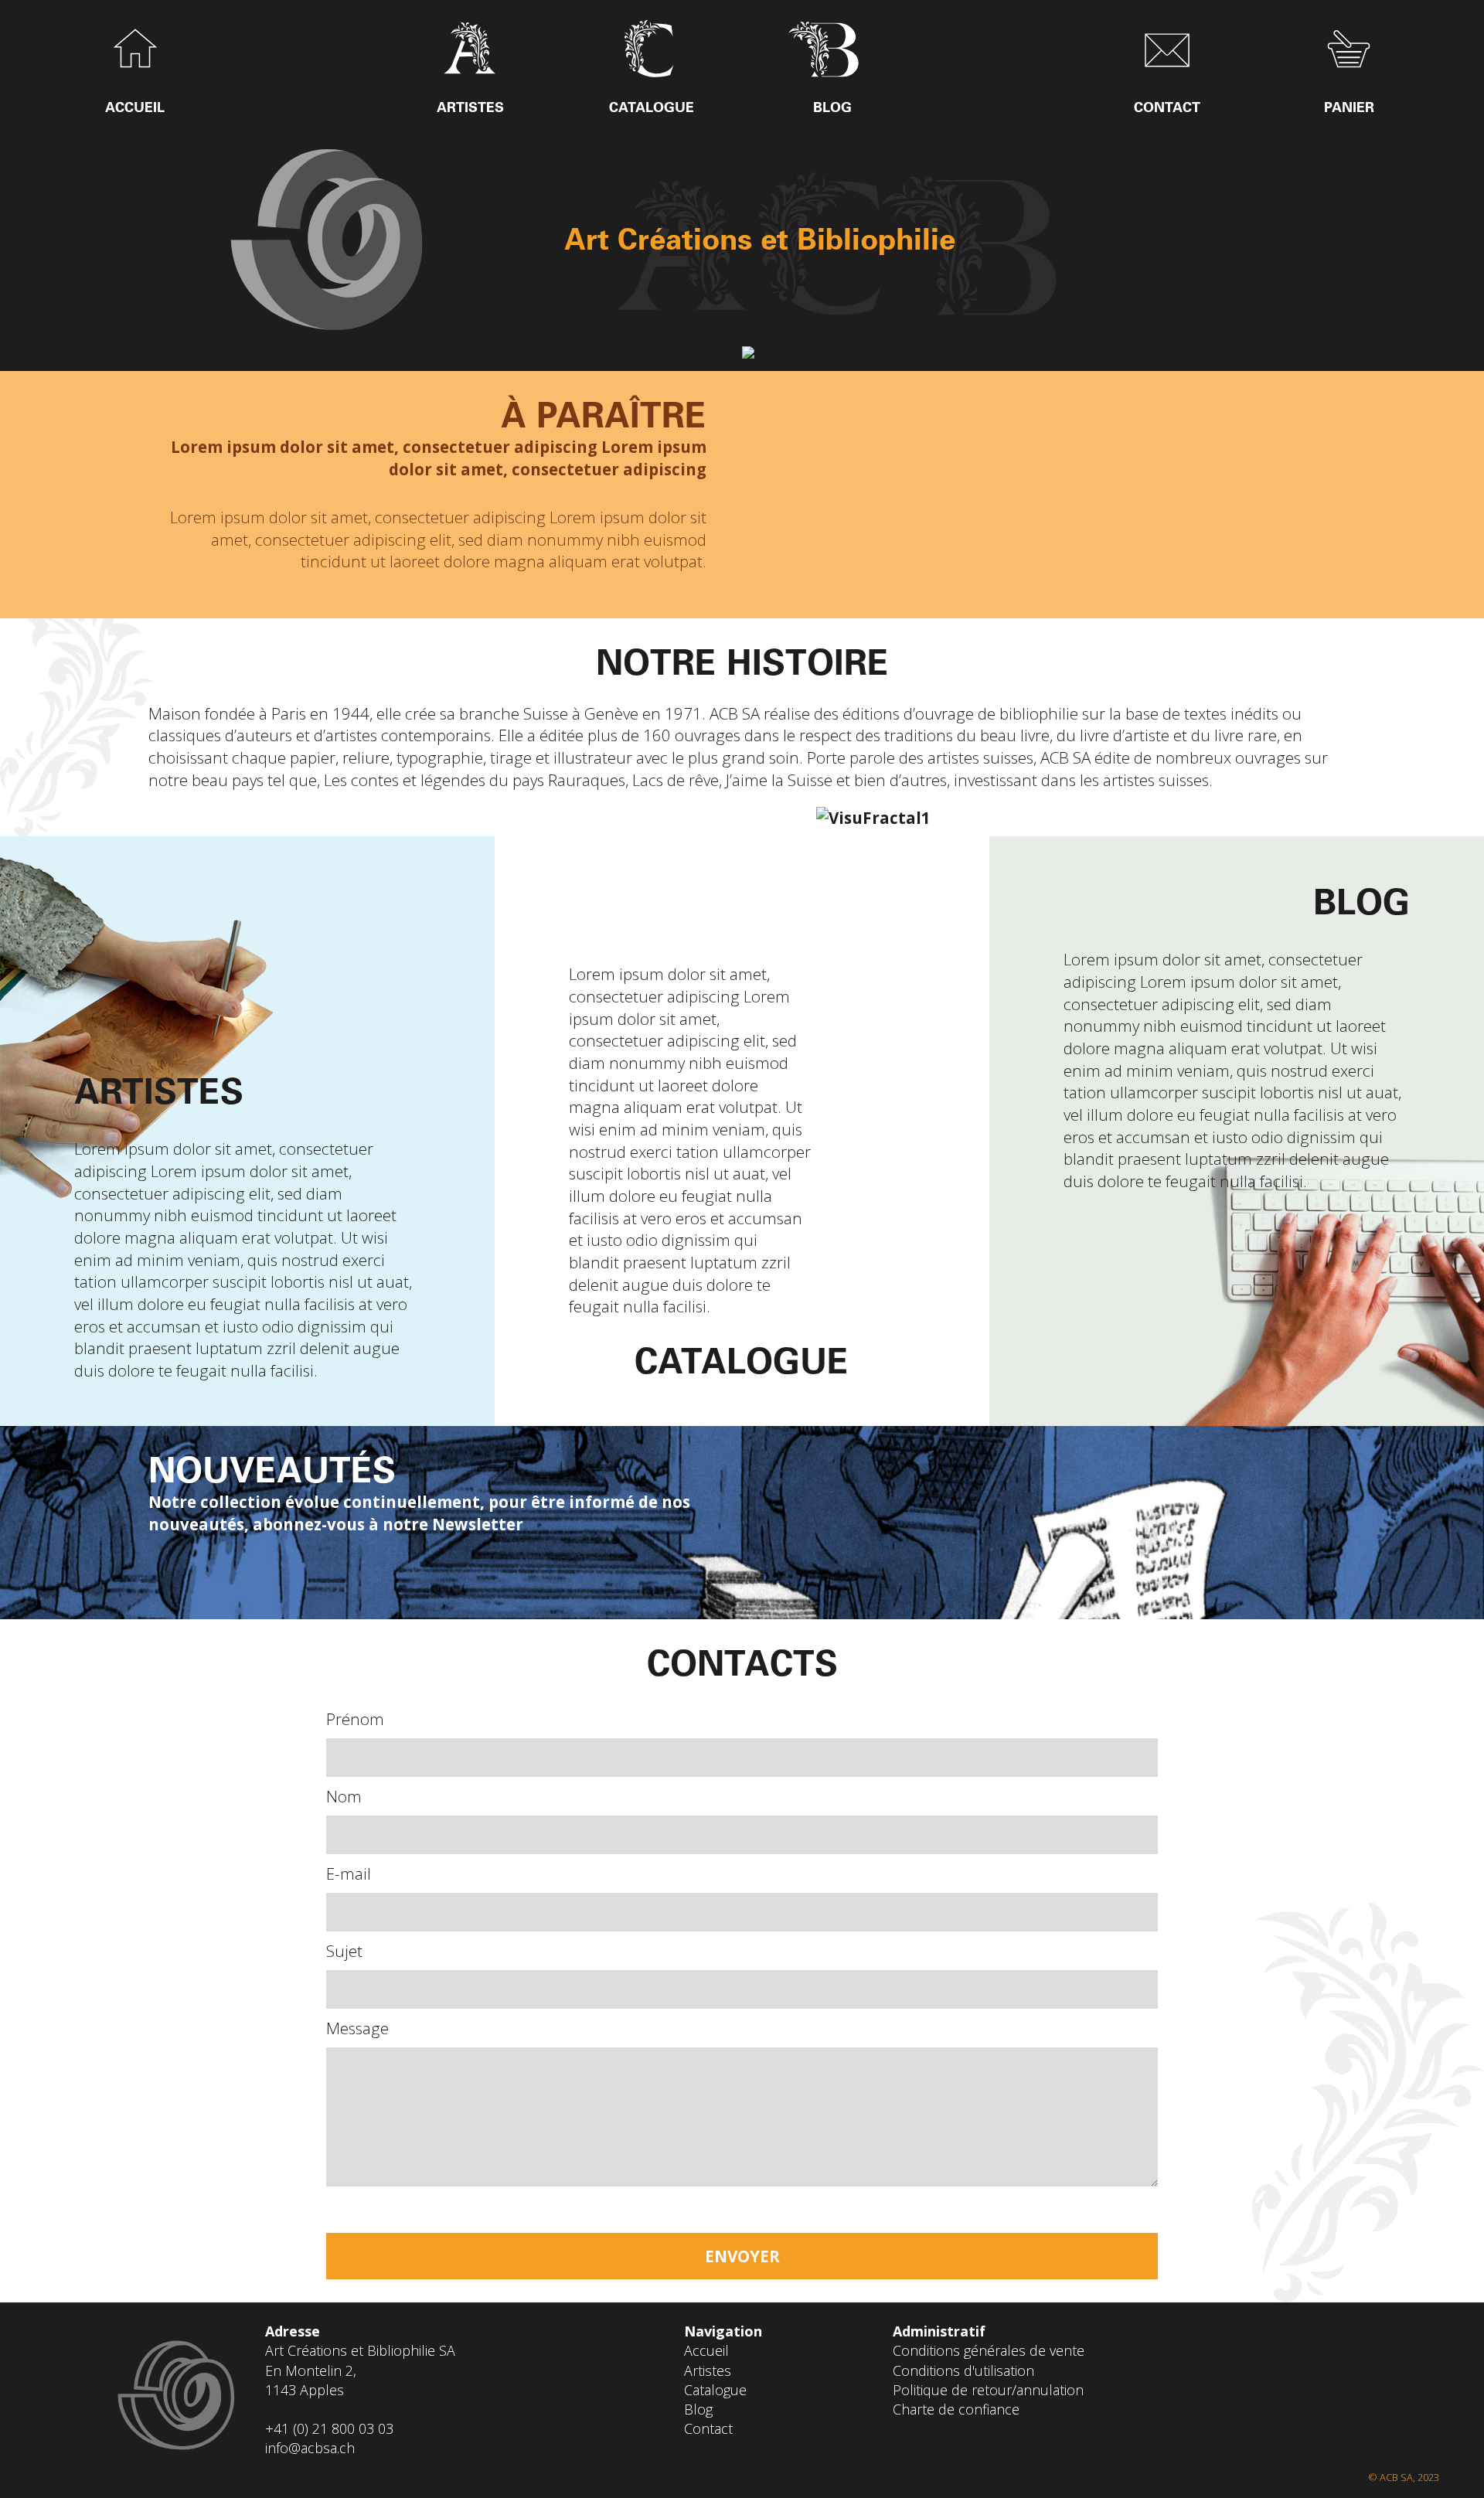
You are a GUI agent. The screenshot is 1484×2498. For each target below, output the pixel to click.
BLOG (832, 107)
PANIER (1349, 107)
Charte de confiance (956, 2409)
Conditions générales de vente (989, 2350)
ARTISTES (470, 107)
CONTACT (1167, 107)
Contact (708, 2428)
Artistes (708, 2370)
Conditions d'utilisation (963, 2370)
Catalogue (715, 2390)
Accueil (706, 2350)
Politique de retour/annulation (988, 2390)
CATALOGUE (652, 107)
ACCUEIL (135, 107)
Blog (698, 2409)
